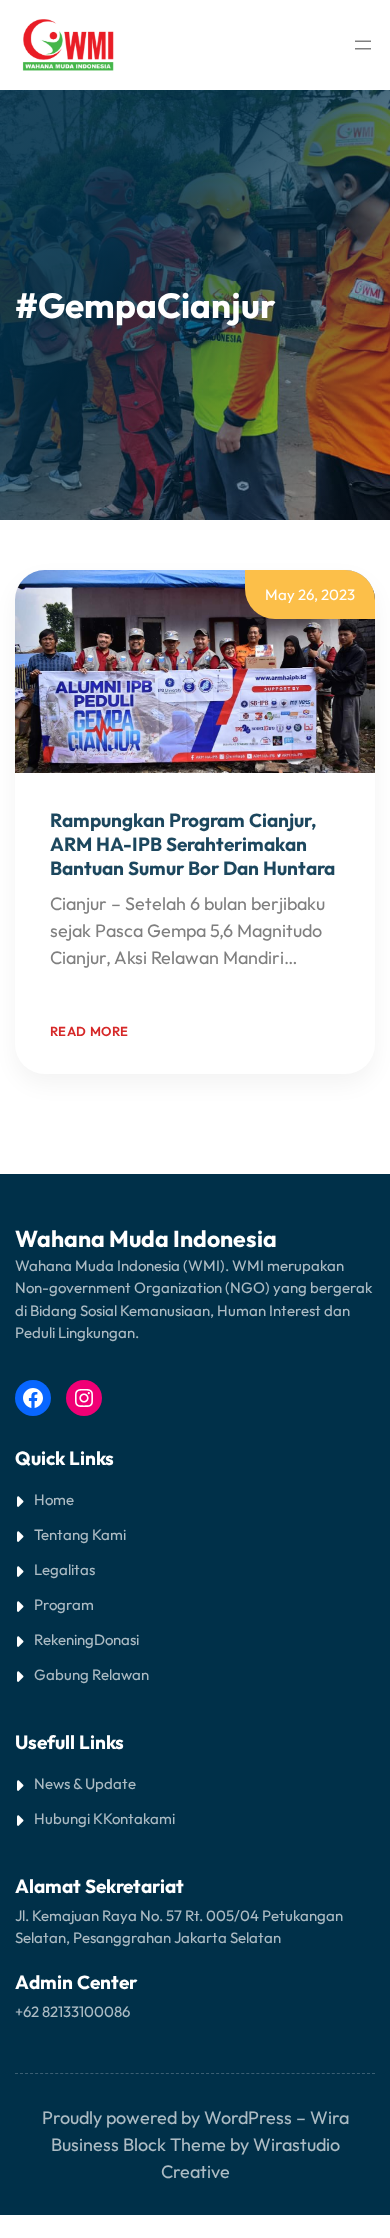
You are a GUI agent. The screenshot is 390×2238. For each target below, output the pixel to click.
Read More (93, 984)
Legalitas (64, 1569)
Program (64, 1604)
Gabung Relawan (91, 1674)
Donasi (116, 1639)
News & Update (85, 1783)
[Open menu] (363, 45)
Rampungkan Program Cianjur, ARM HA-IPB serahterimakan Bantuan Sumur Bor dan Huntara (192, 844)
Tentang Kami (80, 1534)
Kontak (126, 1818)
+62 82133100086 (72, 2011)
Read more (89, 1031)
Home (54, 1499)
